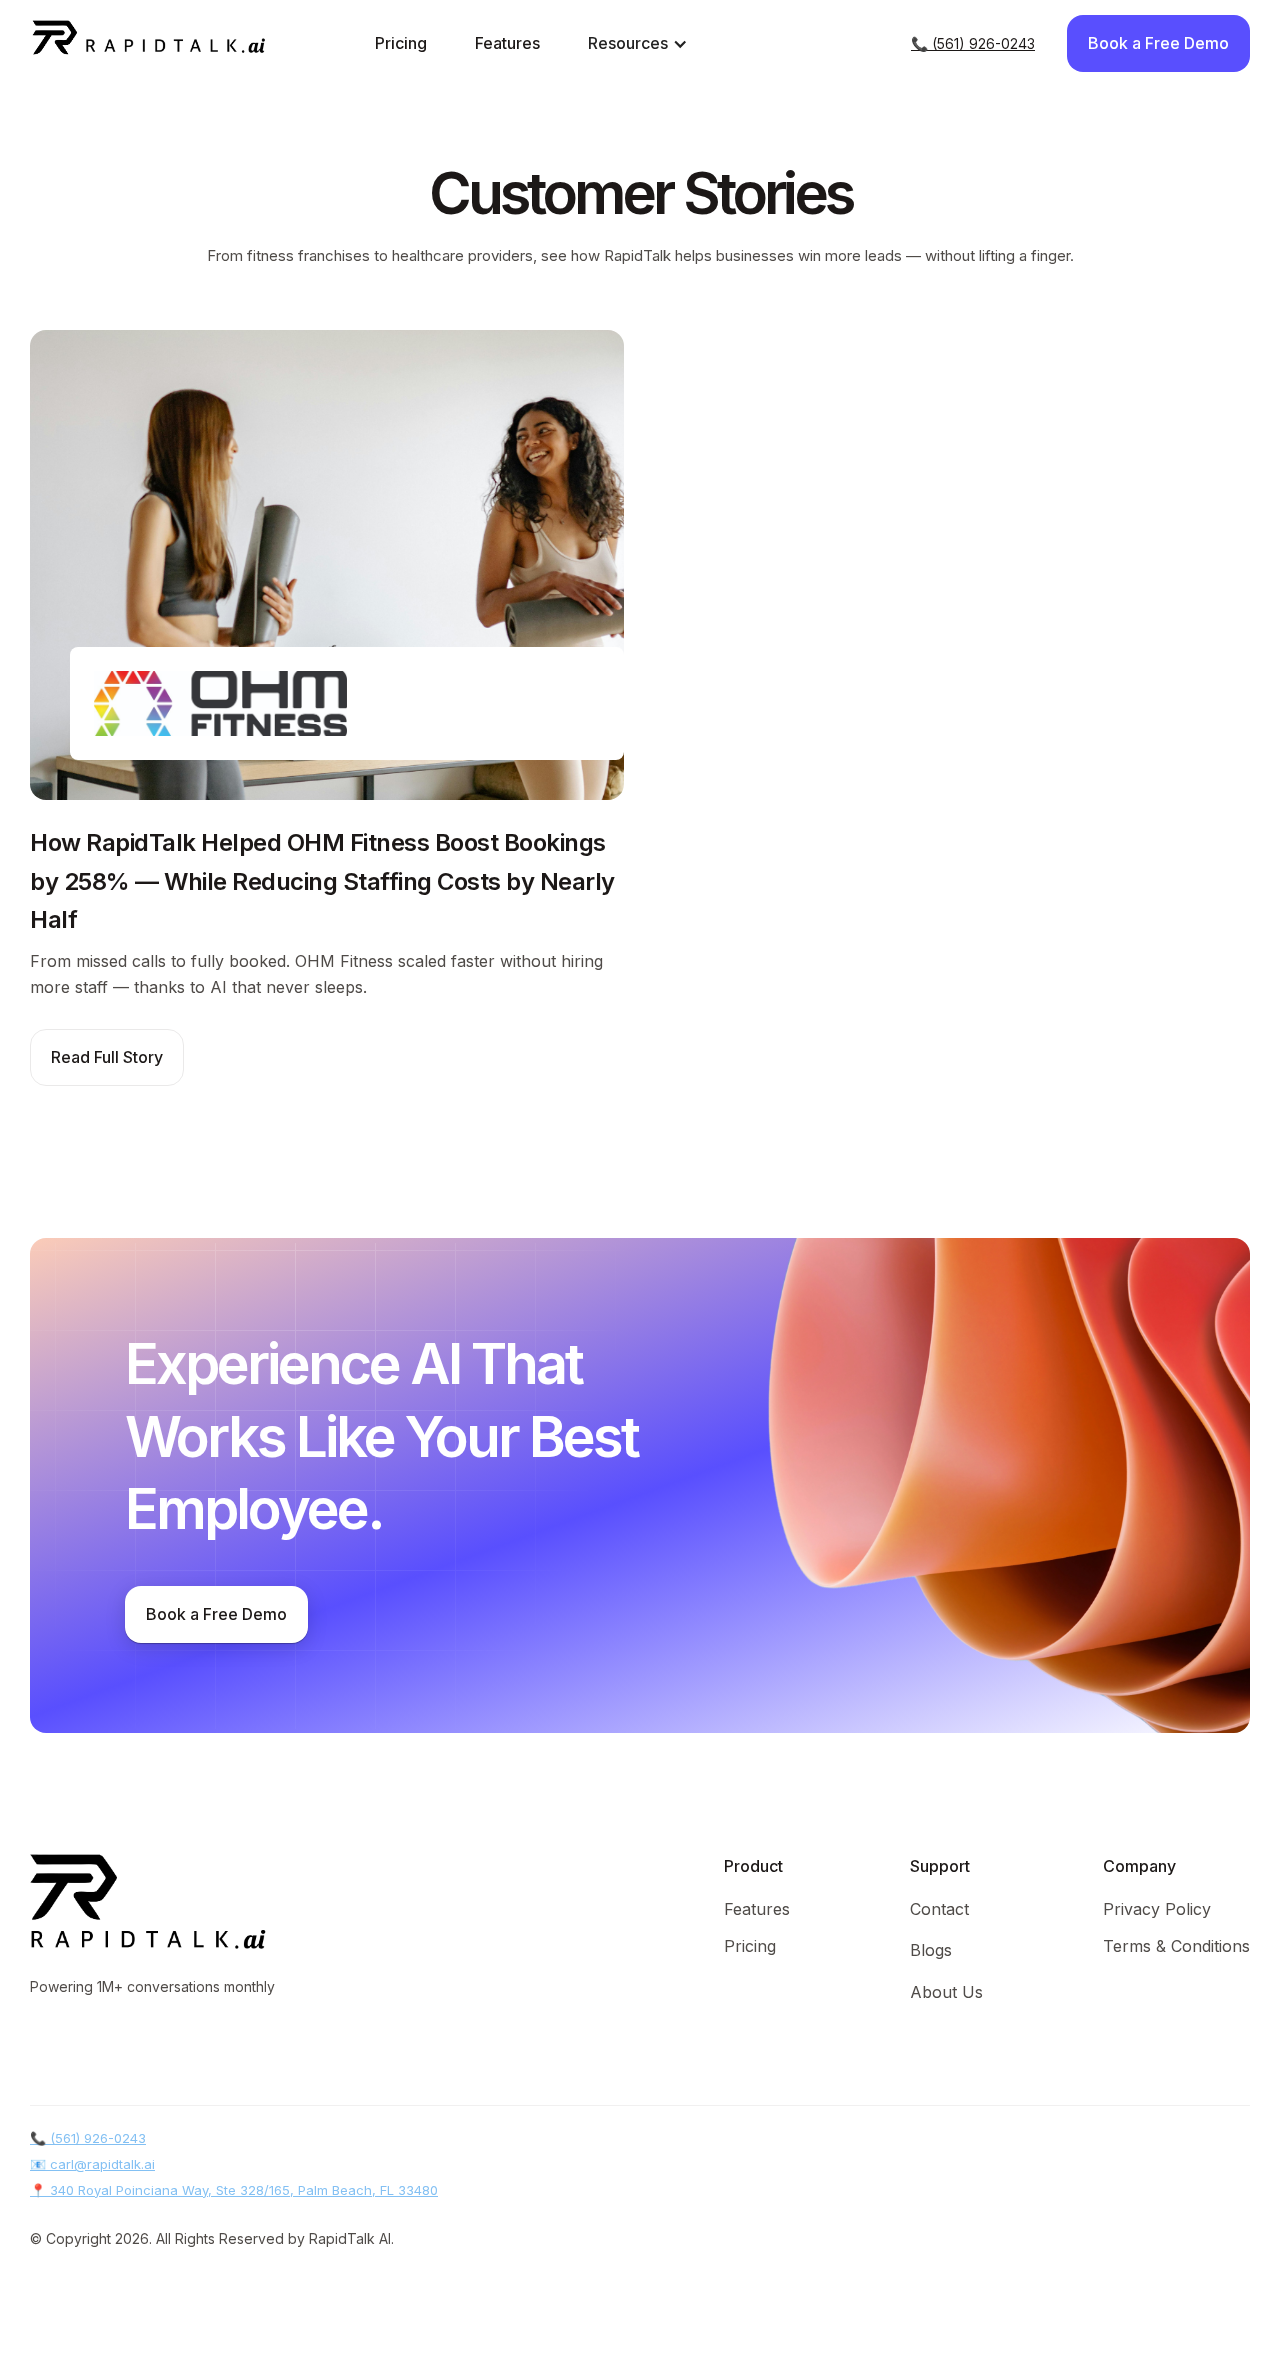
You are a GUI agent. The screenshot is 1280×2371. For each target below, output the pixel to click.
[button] (638, 43)
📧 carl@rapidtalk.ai (92, 2164)
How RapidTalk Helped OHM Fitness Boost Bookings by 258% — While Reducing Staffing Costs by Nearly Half (322, 881)
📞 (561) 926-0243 (973, 43)
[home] (116, 43)
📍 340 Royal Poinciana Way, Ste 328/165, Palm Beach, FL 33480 (234, 2190)
